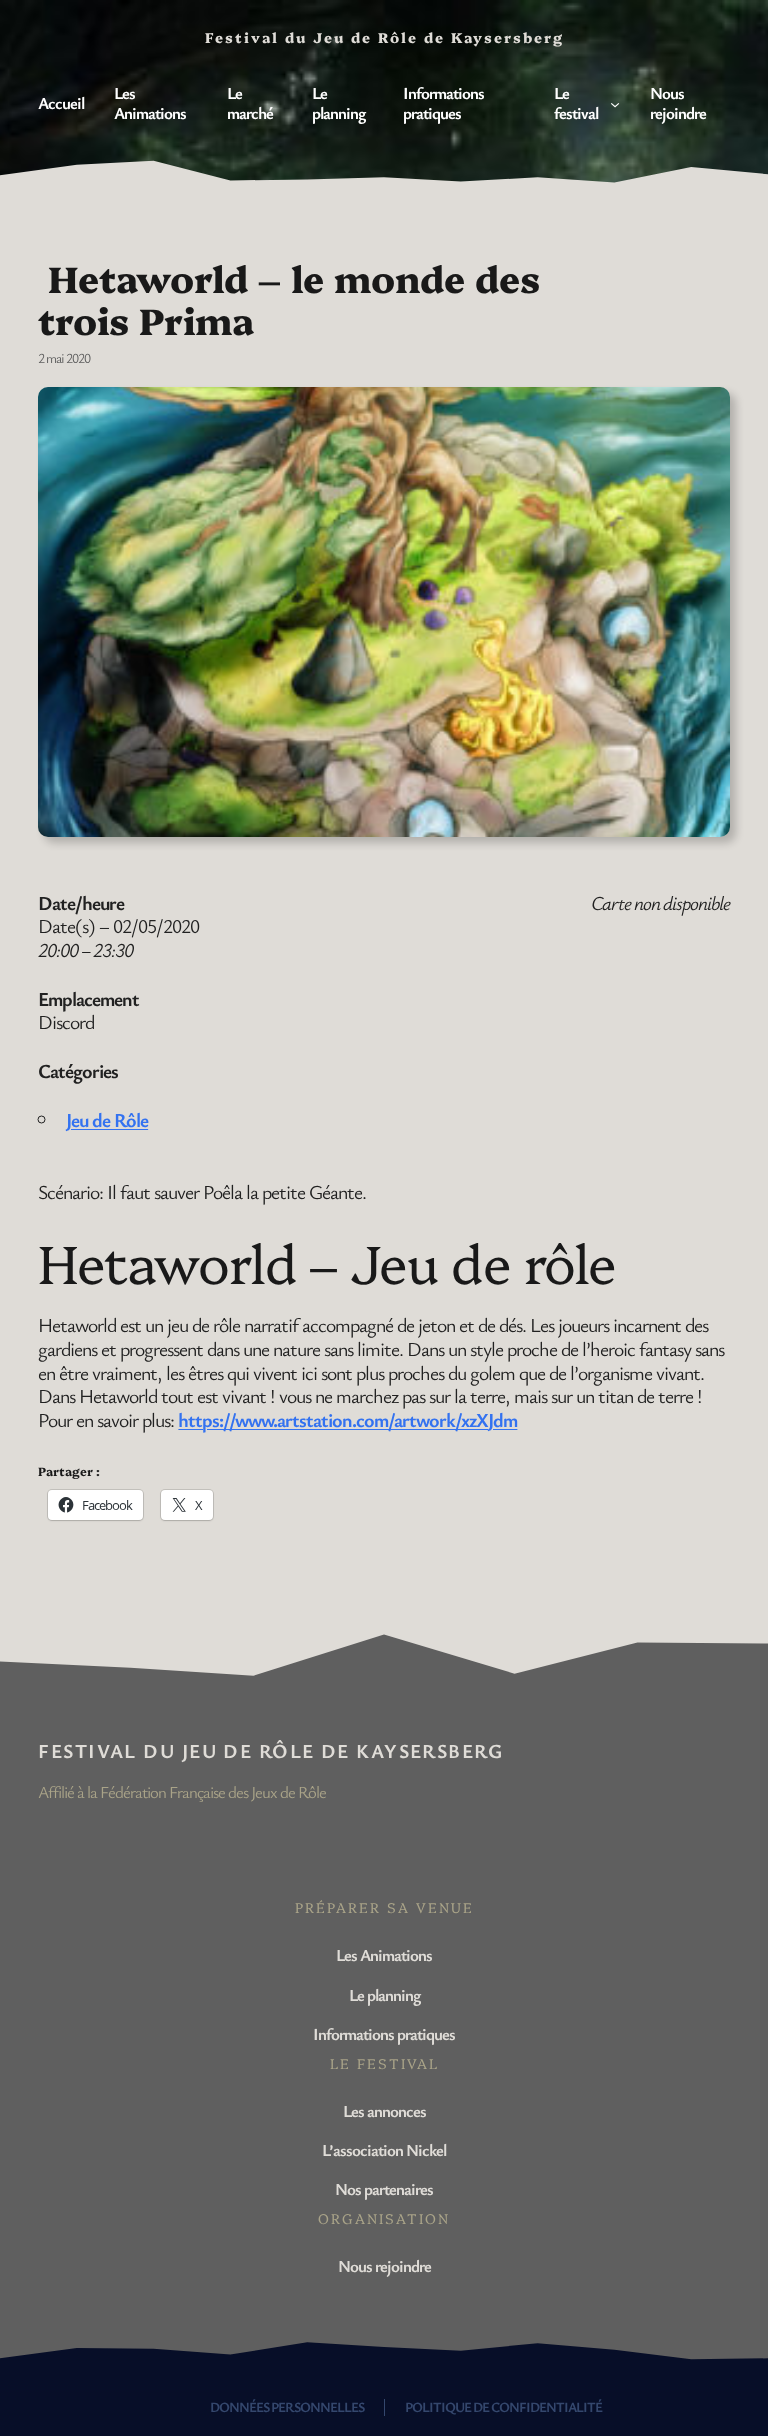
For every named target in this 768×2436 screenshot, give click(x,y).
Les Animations (384, 1954)
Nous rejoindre (384, 2265)
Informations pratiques (384, 2033)
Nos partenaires (384, 2188)
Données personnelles (287, 2406)
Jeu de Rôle (107, 1119)
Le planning (384, 1994)
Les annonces (384, 2110)
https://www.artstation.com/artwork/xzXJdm (347, 1419)
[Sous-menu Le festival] (615, 103)
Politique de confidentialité (503, 2406)
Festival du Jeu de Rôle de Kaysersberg (270, 1750)
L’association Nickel (384, 2149)
